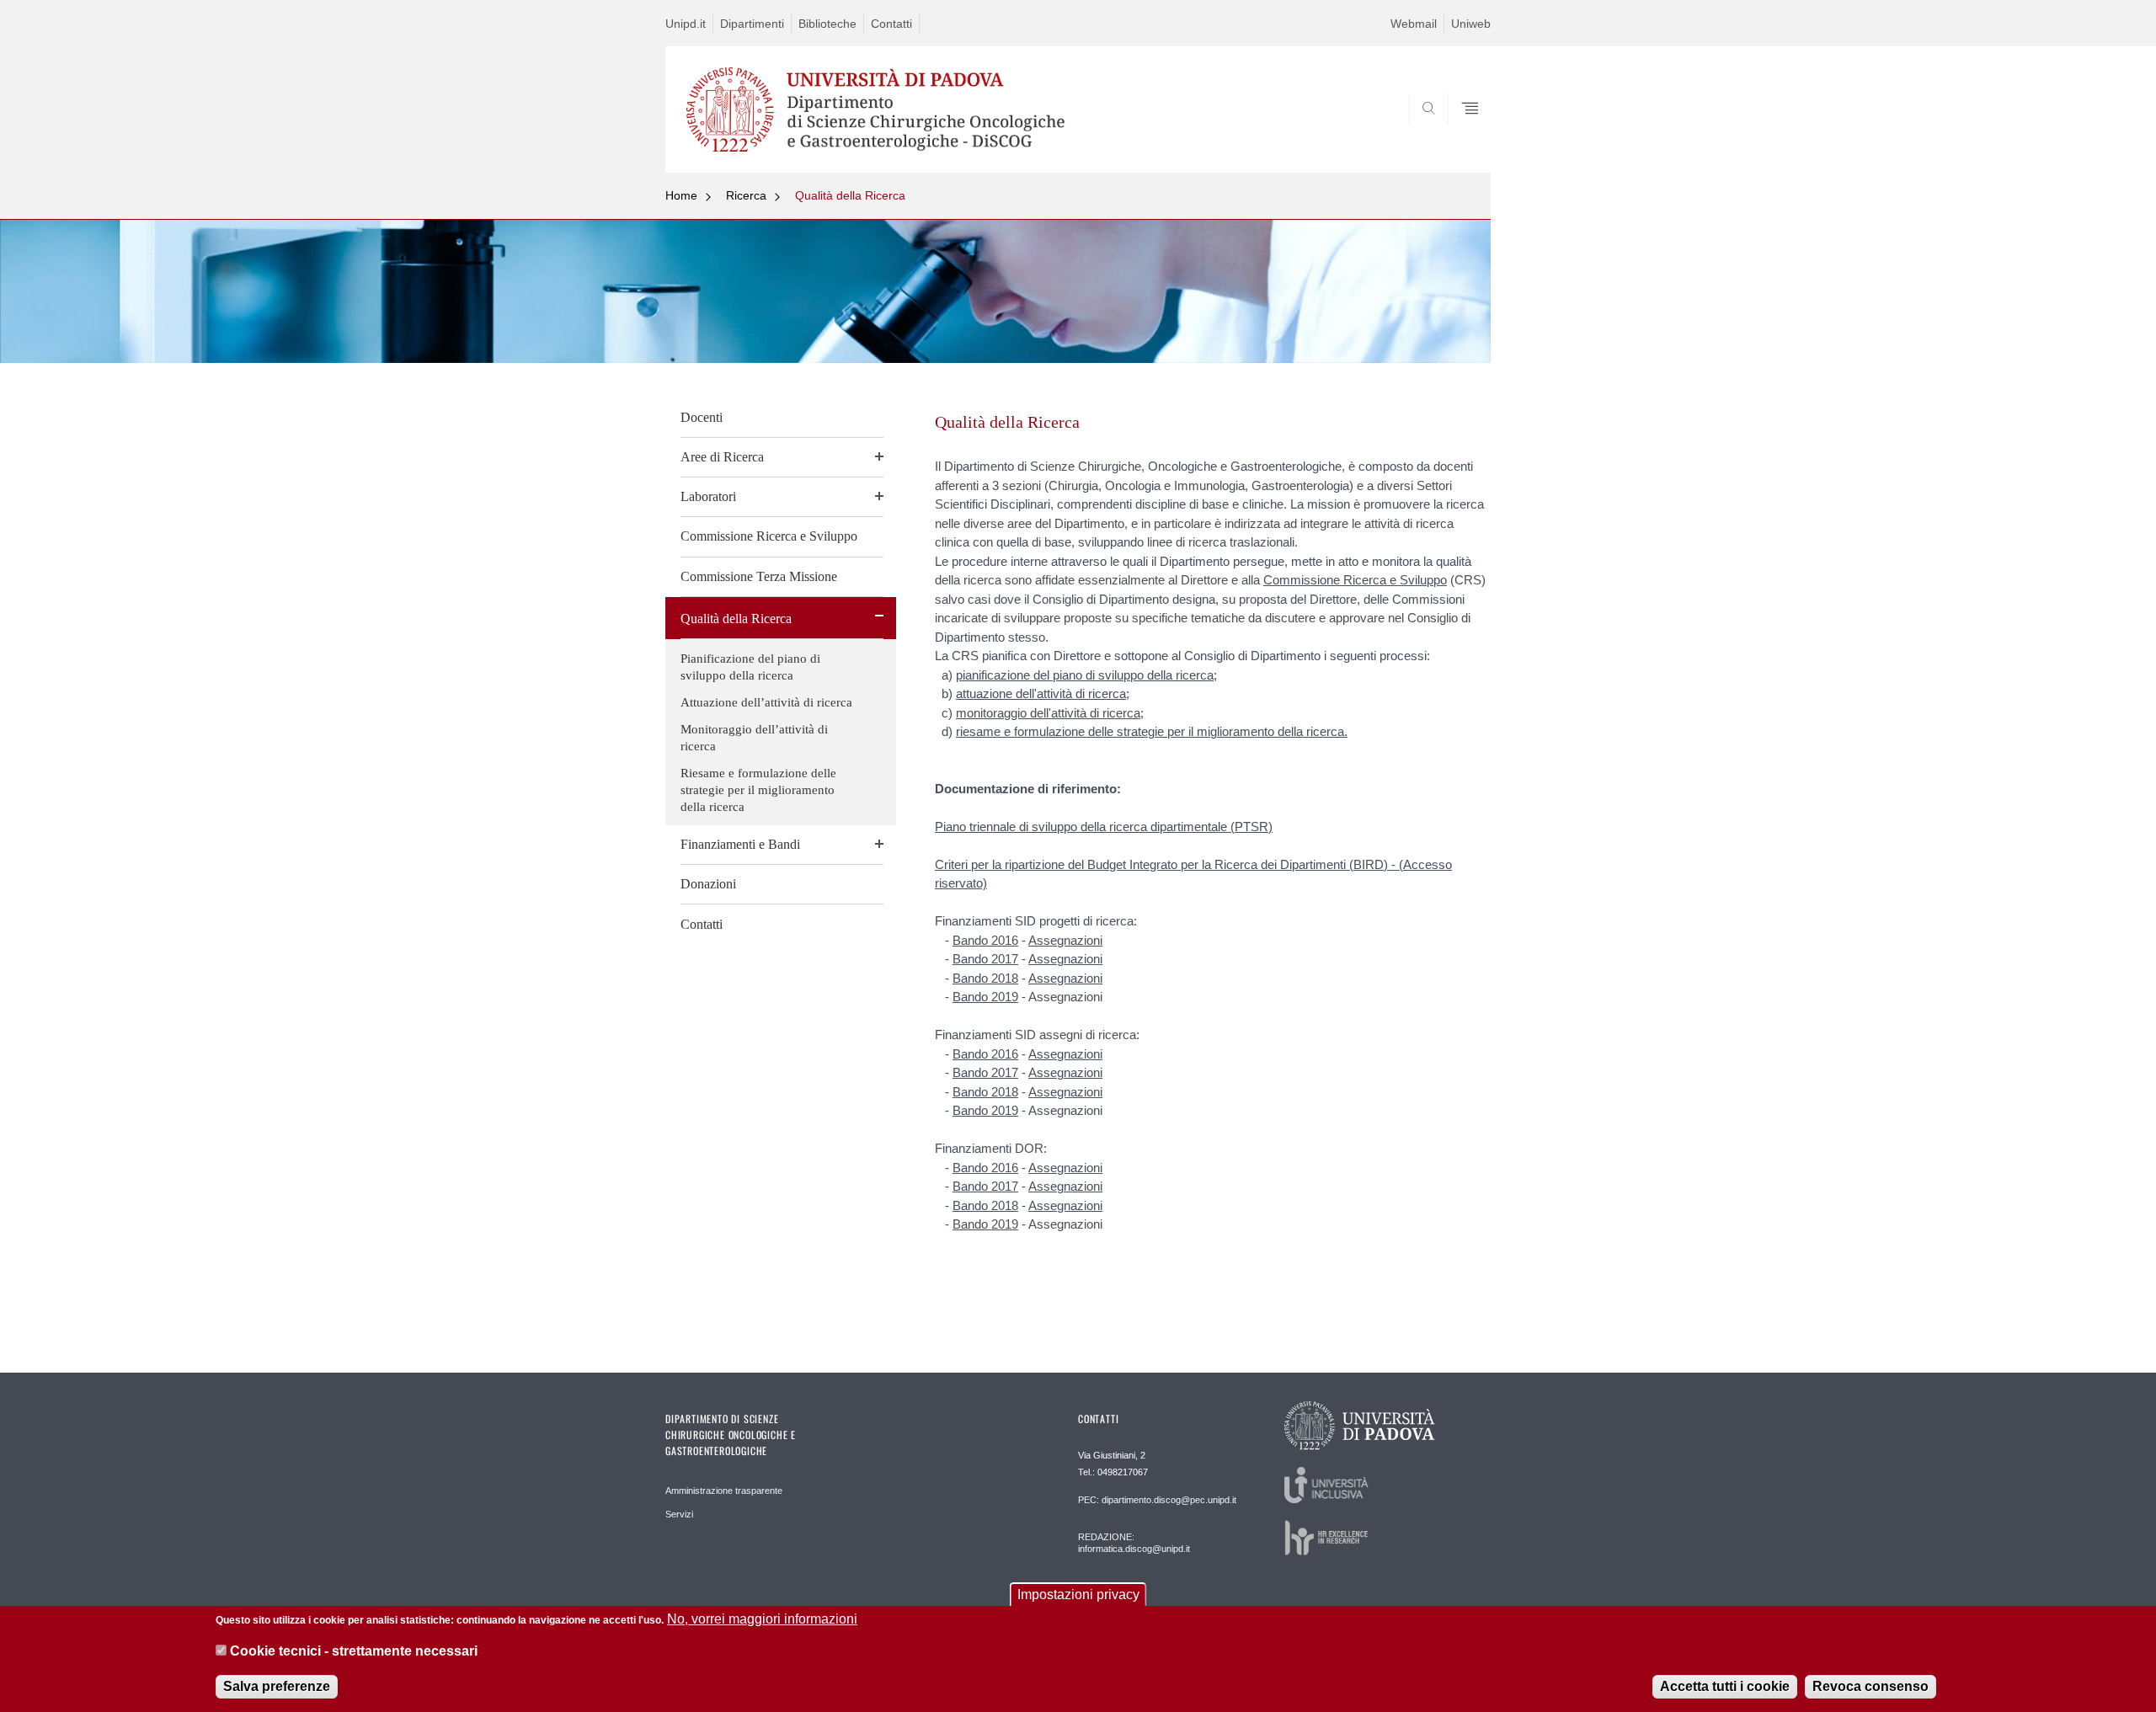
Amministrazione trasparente (724, 1491)
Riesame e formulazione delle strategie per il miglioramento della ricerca (758, 790)
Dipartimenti (752, 24)
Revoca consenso (1870, 1686)
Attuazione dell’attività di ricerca (766, 702)
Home (681, 195)
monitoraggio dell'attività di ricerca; (1050, 713)
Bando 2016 (985, 940)
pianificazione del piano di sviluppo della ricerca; (1086, 675)
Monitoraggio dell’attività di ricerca (754, 738)
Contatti (891, 24)
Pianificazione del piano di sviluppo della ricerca (750, 667)
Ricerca (746, 195)
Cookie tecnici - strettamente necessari (354, 1652)
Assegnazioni (1065, 940)
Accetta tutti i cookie (1725, 1686)
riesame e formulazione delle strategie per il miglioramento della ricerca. (1152, 731)
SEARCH (1461, 132)
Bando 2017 (985, 959)
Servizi (679, 1514)
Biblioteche (827, 24)
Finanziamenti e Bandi (740, 844)
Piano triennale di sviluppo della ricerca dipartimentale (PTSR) (1104, 827)
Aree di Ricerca (722, 457)
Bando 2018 (985, 978)
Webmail (1414, 24)
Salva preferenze (277, 1686)
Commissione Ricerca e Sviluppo (769, 536)
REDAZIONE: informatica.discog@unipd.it (1134, 1543)
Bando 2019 (985, 997)
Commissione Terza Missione (759, 576)
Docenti (702, 417)
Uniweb (1471, 24)
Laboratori (708, 496)
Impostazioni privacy (1078, 1595)
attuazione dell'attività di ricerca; (1043, 693)
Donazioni (708, 884)
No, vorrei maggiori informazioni (762, 1619)
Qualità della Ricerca (850, 195)
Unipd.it (686, 24)
